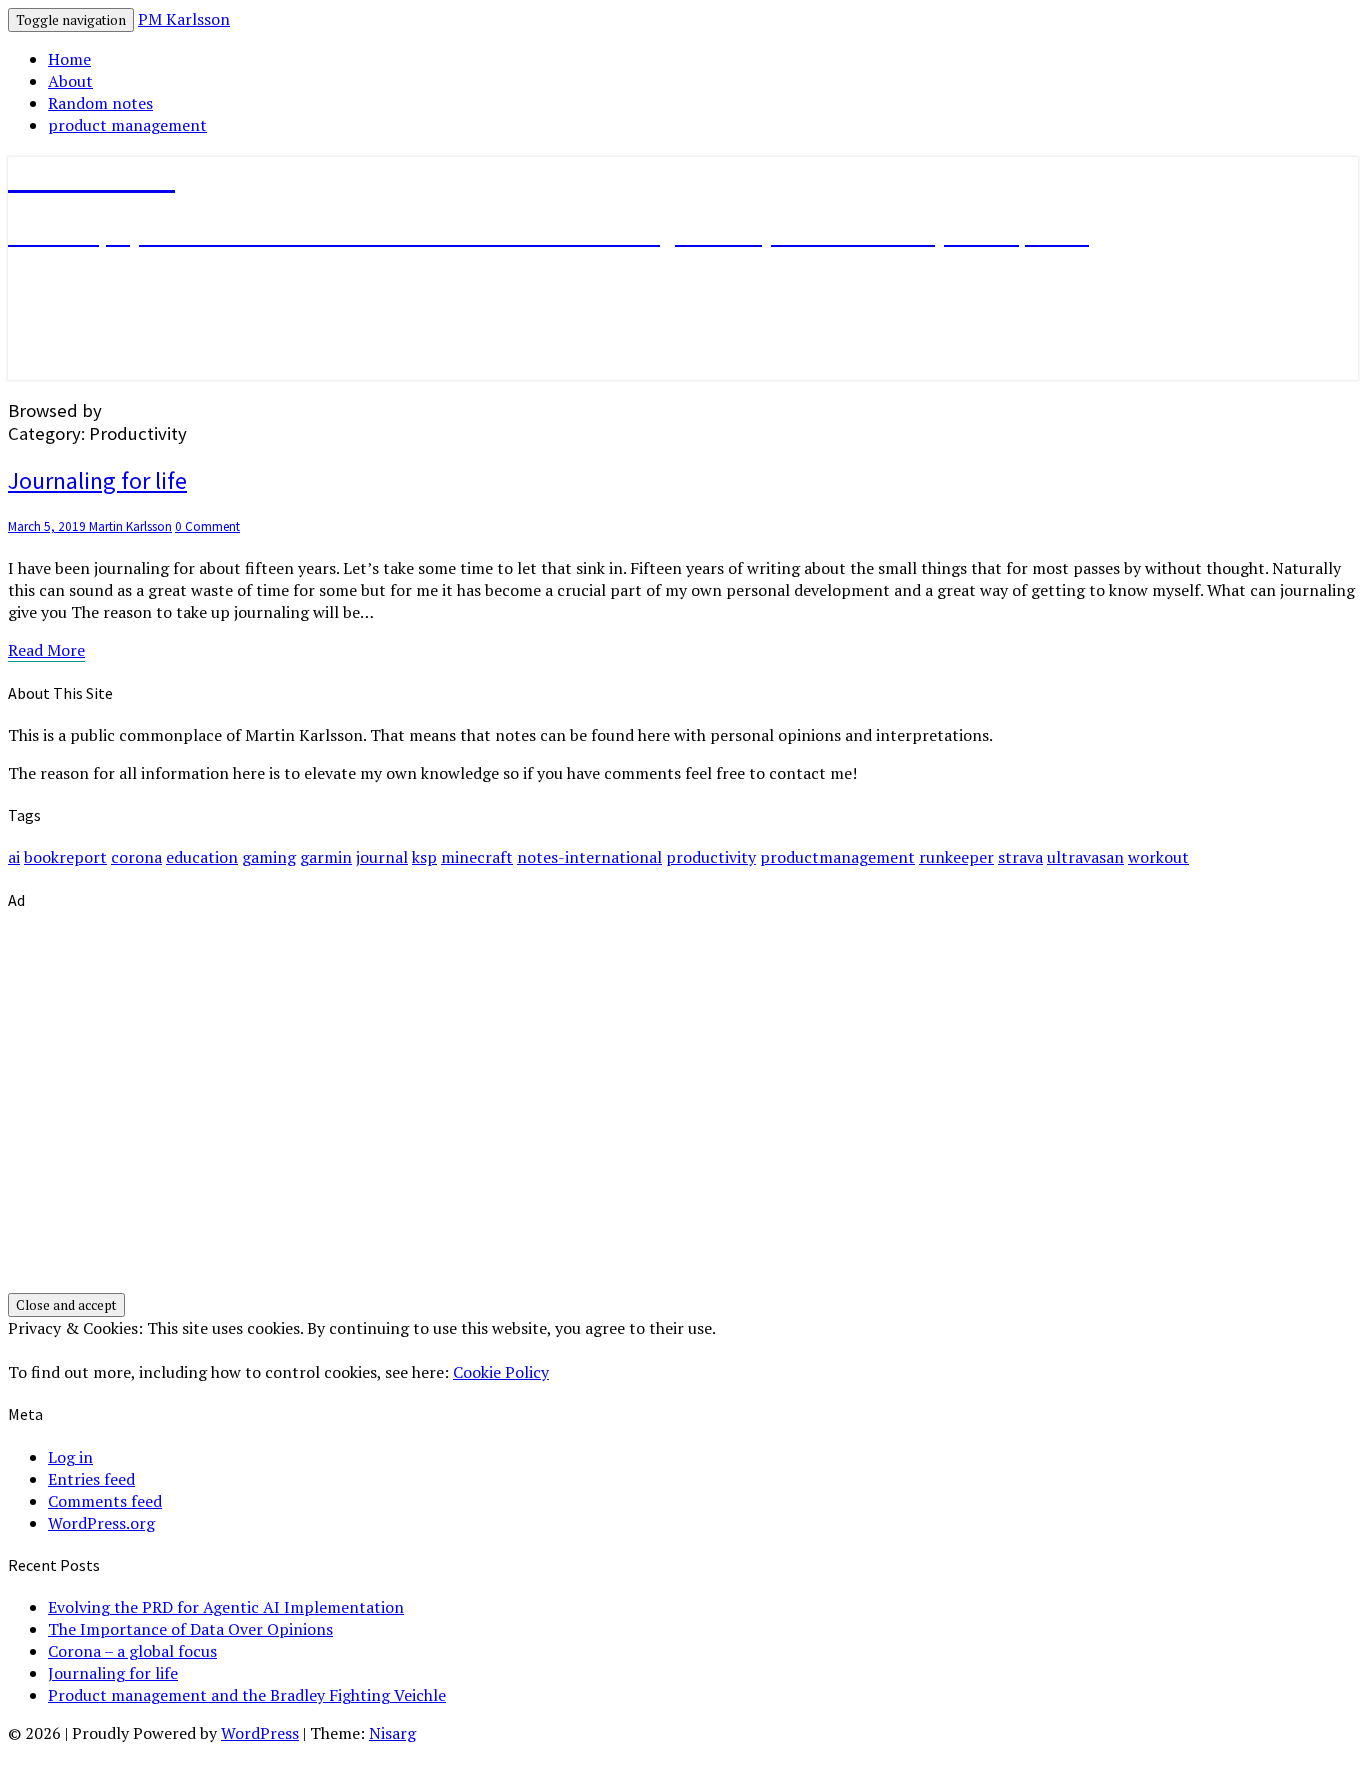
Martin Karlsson (130, 526)
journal (382, 857)
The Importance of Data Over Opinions (190, 1629)
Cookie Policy (501, 1372)
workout (1158, 857)
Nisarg (392, 1733)
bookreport (65, 857)
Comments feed (105, 1501)
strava (1020, 857)
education (202, 857)
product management (127, 125)
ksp (424, 857)
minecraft (477, 857)
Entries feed (91, 1479)
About (70, 81)
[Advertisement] (608, 1115)
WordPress (260, 1733)
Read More (46, 650)
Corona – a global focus (132, 1651)
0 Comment (207, 526)
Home (69, 59)
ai (14, 857)
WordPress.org (101, 1523)
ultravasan (1085, 857)
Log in (70, 1457)
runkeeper (956, 857)
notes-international (589, 857)
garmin (326, 857)
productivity (711, 857)
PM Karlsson (184, 19)
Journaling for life (97, 480)
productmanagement (837, 857)
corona (136, 857)
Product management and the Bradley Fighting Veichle (247, 1695)
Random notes (100, 103)
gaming (269, 857)
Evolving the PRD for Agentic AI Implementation (226, 1607)
